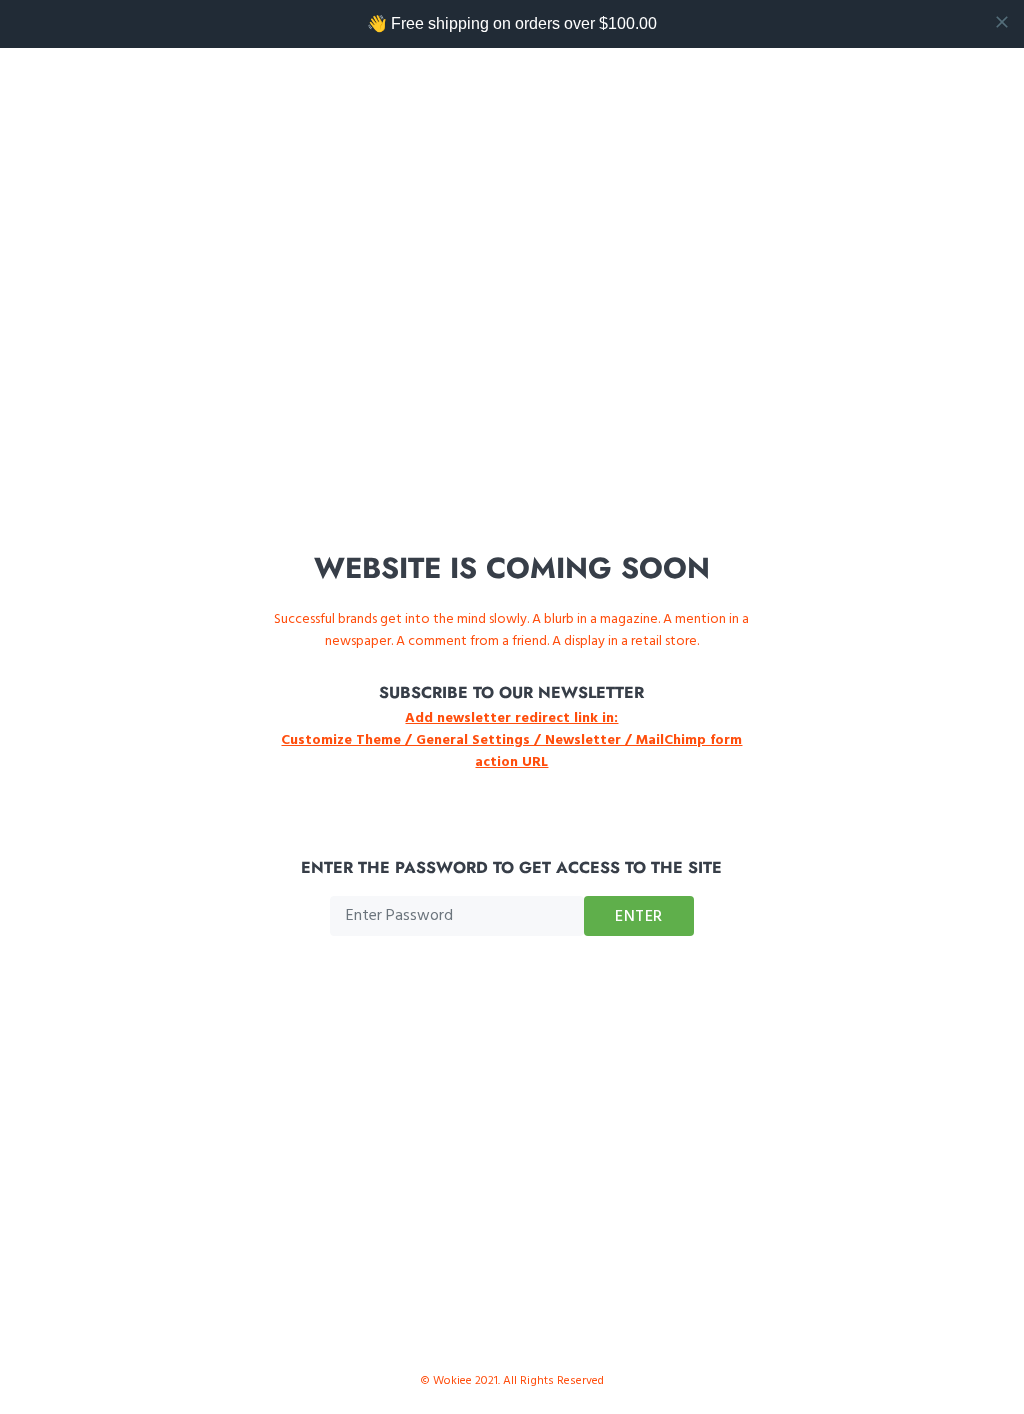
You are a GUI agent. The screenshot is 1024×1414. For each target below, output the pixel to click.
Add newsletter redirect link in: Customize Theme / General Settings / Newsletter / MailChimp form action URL (511, 740)
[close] (1002, 22)
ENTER (639, 917)
